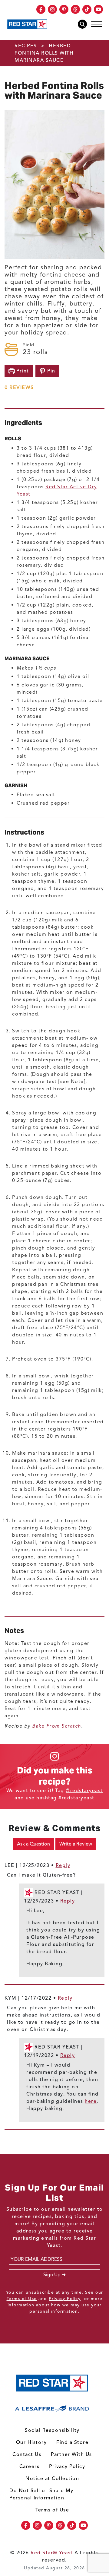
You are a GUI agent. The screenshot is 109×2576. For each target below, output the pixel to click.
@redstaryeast (84, 1791)
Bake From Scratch (57, 1726)
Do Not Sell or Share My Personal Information (41, 2494)
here (91, 2101)
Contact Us (27, 2454)
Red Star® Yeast (52, 2553)
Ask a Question (33, 1844)
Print (22, 371)
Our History (31, 2442)
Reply (63, 1865)
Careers (30, 2467)
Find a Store (72, 2442)
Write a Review (76, 1844)
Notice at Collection (52, 2479)
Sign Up (52, 2275)
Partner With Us (71, 2454)
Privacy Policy (65, 2299)
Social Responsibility (52, 2430)
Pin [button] (51, 371)
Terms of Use (22, 2299)
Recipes (26, 46)
